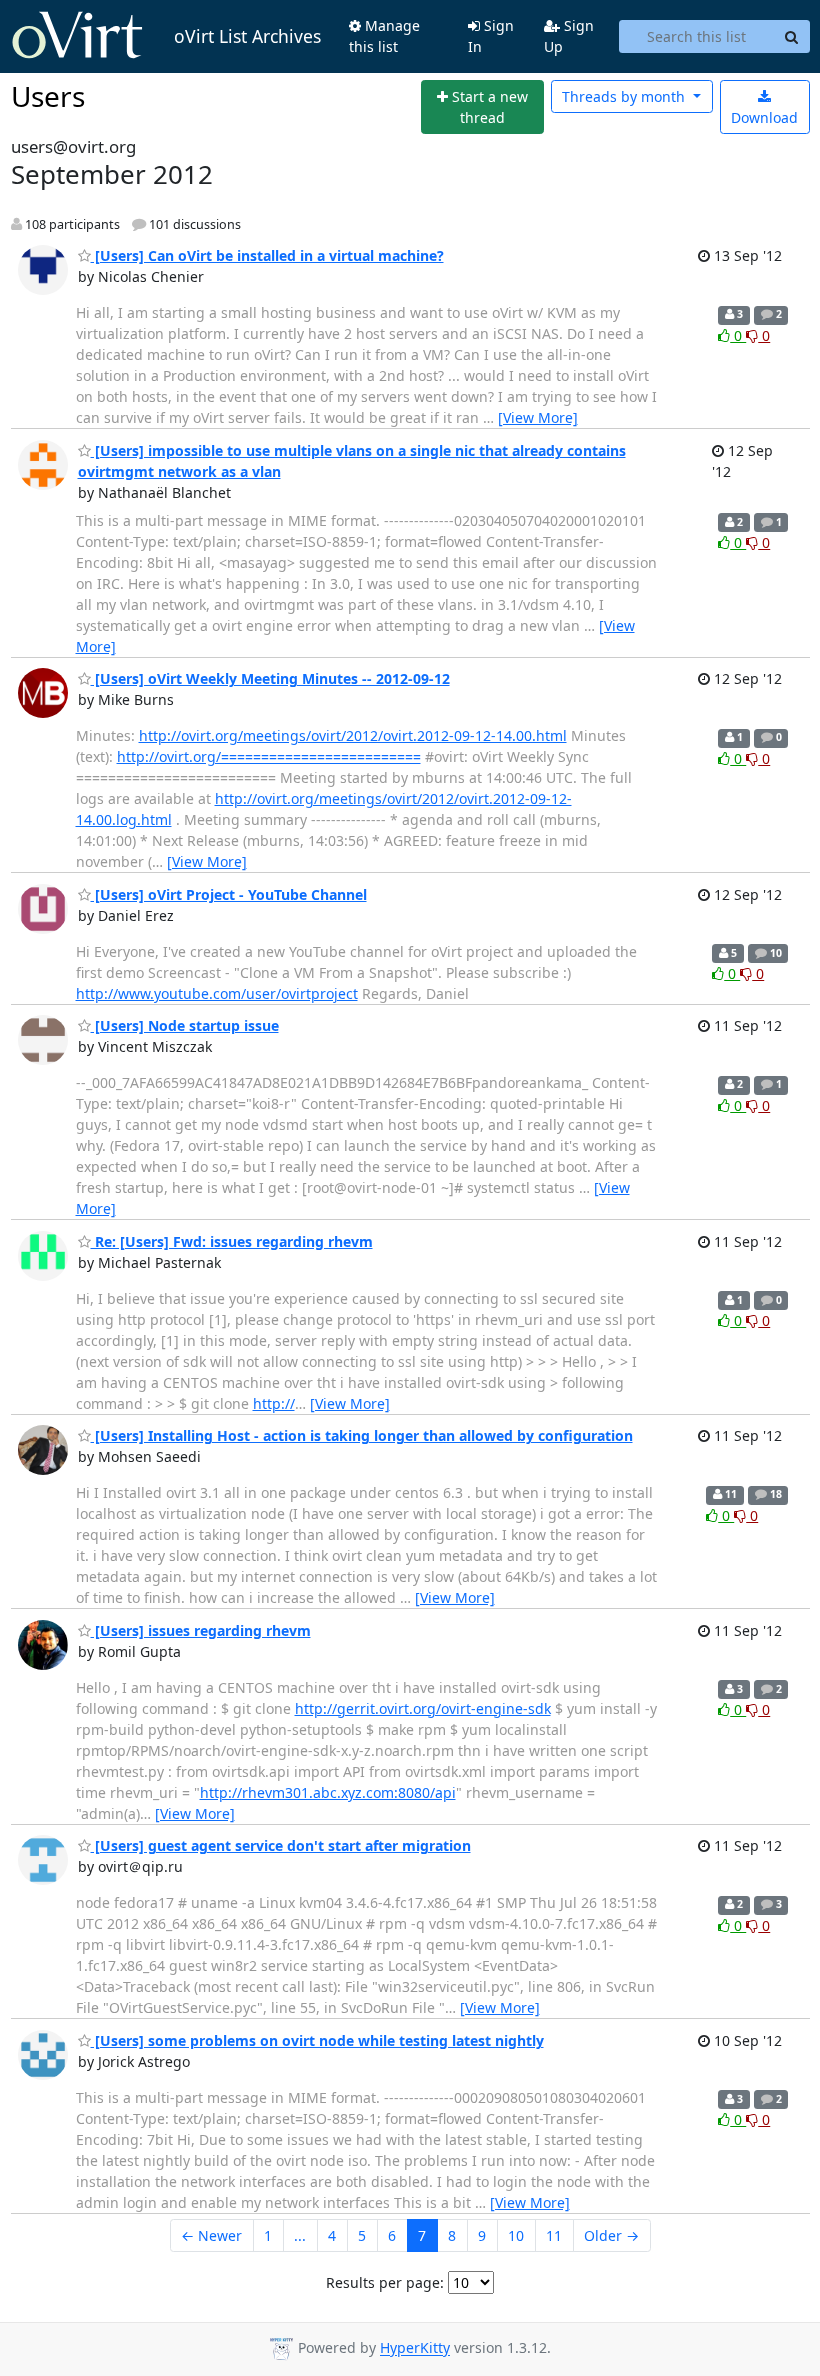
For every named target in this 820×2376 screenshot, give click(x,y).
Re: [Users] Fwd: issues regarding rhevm (232, 1241)
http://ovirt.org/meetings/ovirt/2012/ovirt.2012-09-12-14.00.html (353, 735)
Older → (611, 2235)
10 (516, 2235)
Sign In (491, 36)
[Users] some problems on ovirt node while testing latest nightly (317, 2040)
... (300, 2235)
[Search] (792, 37)
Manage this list (384, 36)
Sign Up (569, 36)
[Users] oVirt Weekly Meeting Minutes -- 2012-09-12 (270, 678)
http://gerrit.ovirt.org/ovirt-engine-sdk (423, 1708)
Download (764, 117)
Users (48, 96)
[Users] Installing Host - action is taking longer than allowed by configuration (362, 1435)
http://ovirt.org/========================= (269, 756)
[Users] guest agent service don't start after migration (281, 1845)
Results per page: (385, 2282)
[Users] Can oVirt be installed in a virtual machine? (267, 255)
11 (554, 2235)
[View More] (538, 417)
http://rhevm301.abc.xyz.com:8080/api (328, 1792)
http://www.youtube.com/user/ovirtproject (217, 993)
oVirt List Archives (247, 36)
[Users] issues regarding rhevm (201, 1630)
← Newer (211, 2235)
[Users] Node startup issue (185, 1025)
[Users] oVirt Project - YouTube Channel (229, 894)
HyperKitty (415, 2348)
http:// (274, 1403)
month (625, 96)
